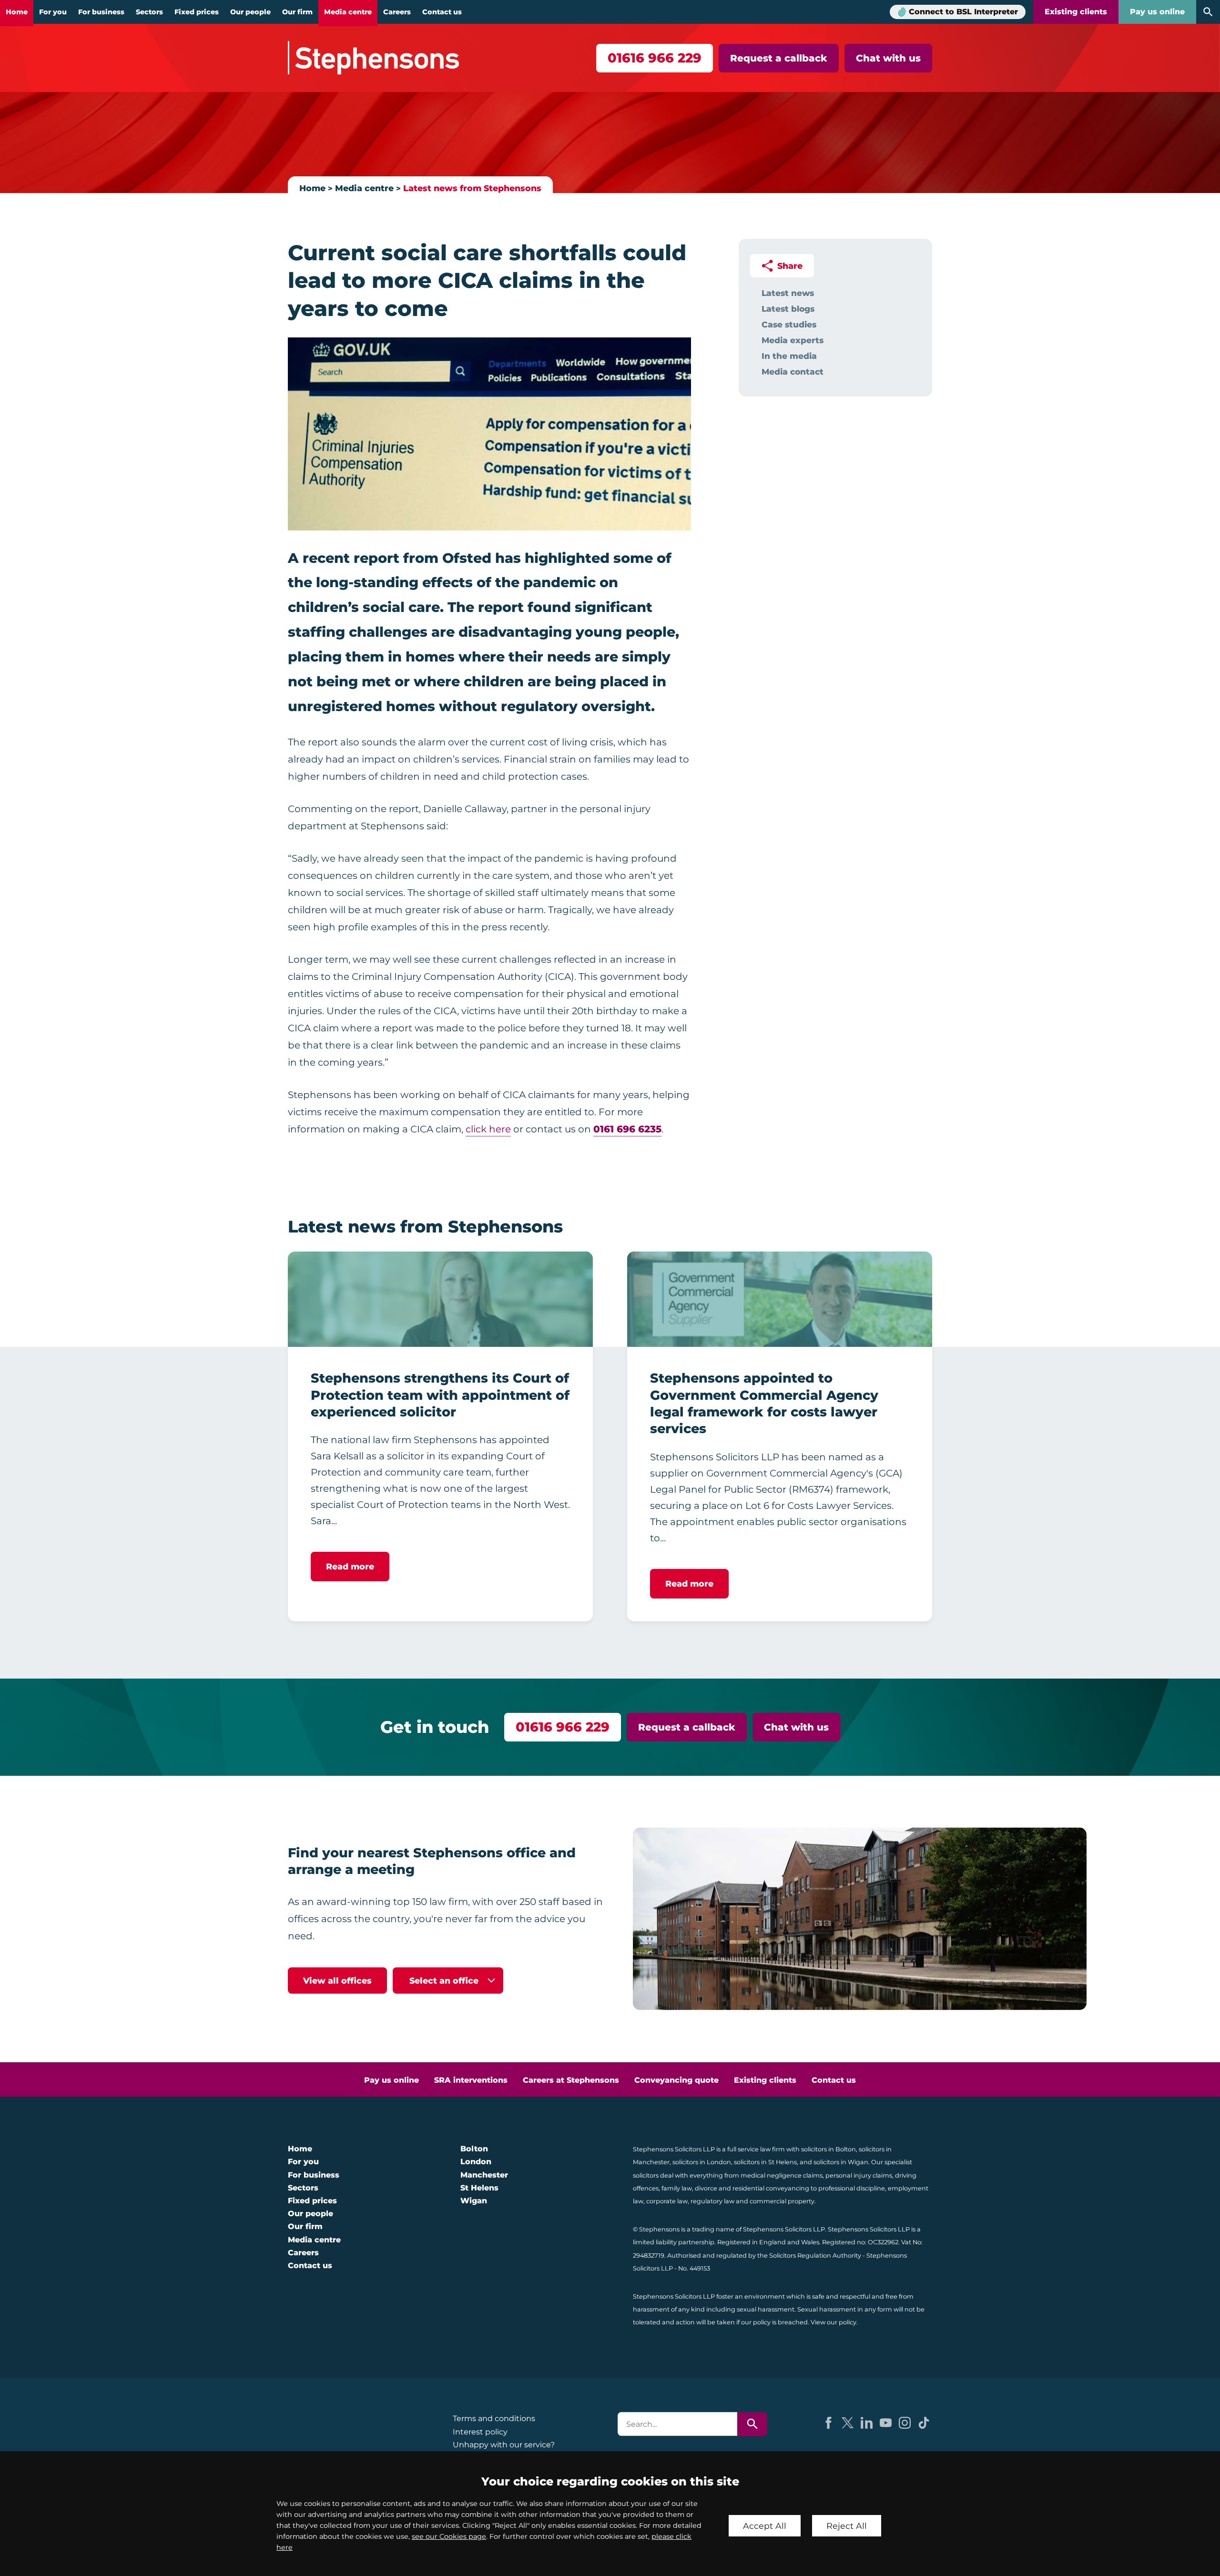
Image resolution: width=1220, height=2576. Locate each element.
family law (677, 2188)
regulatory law (712, 2201)
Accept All (765, 2526)
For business (101, 12)
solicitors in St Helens (765, 2162)
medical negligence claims (782, 2175)
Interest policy (480, 2432)
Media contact (793, 372)
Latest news (788, 293)
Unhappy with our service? (504, 2445)
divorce (706, 2188)
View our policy (834, 2322)
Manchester (484, 2175)
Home (17, 12)
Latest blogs (788, 309)
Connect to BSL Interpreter (963, 12)
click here (488, 1129)
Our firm (297, 12)
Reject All (847, 2526)
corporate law (667, 2201)
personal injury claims (859, 2175)
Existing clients (1076, 12)
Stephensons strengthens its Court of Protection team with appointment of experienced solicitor (440, 1395)
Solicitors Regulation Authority (815, 2255)
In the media (789, 356)
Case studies (789, 324)
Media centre (348, 12)
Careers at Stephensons (571, 2080)
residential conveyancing (771, 2188)
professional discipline (852, 2188)
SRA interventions (471, 2080)
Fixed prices (197, 12)
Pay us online (1157, 12)
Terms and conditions (494, 2418)
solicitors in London (702, 2162)
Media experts (793, 340)
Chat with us (888, 58)
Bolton (474, 2149)
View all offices (337, 1980)
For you (53, 12)
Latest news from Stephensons (472, 188)
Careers (397, 12)
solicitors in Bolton (829, 2149)
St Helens (479, 2188)
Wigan (474, 2201)
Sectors (149, 12)
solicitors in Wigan (841, 2162)
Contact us (442, 12)
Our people (250, 12)
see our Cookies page (449, 2536)
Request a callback (779, 58)
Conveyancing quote (676, 2080)
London (476, 2162)
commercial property (782, 2201)
